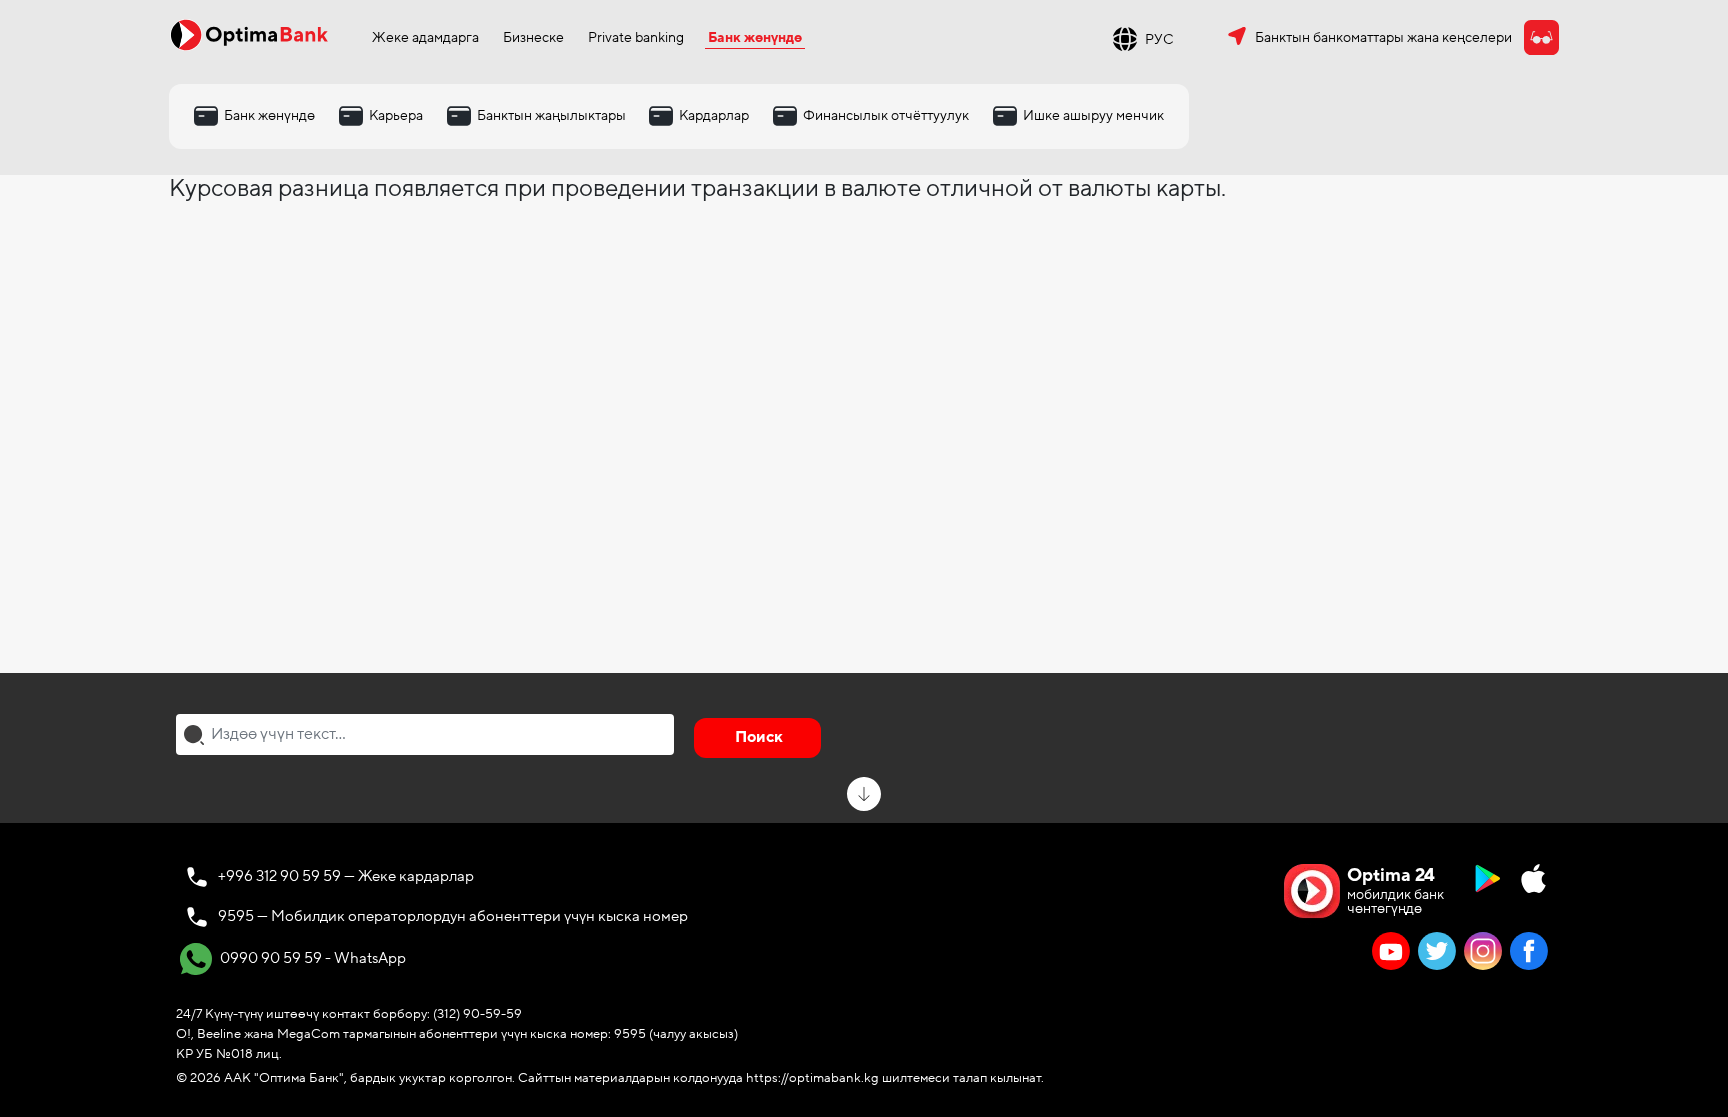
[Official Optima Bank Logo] (249, 34)
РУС (1159, 39)
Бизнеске (533, 37)
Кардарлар (714, 115)
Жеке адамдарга (425, 37)
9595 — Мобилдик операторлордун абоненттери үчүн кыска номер (453, 916)
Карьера (396, 115)
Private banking (636, 37)
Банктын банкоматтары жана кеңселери (1383, 37)
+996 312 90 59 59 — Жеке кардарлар (346, 876)
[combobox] (425, 734)
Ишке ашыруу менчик (1093, 115)
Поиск (759, 737)
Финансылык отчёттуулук (886, 115)
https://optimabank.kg (812, 1078)
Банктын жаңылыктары (551, 115)
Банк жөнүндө (755, 37)
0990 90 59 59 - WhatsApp (311, 957)
